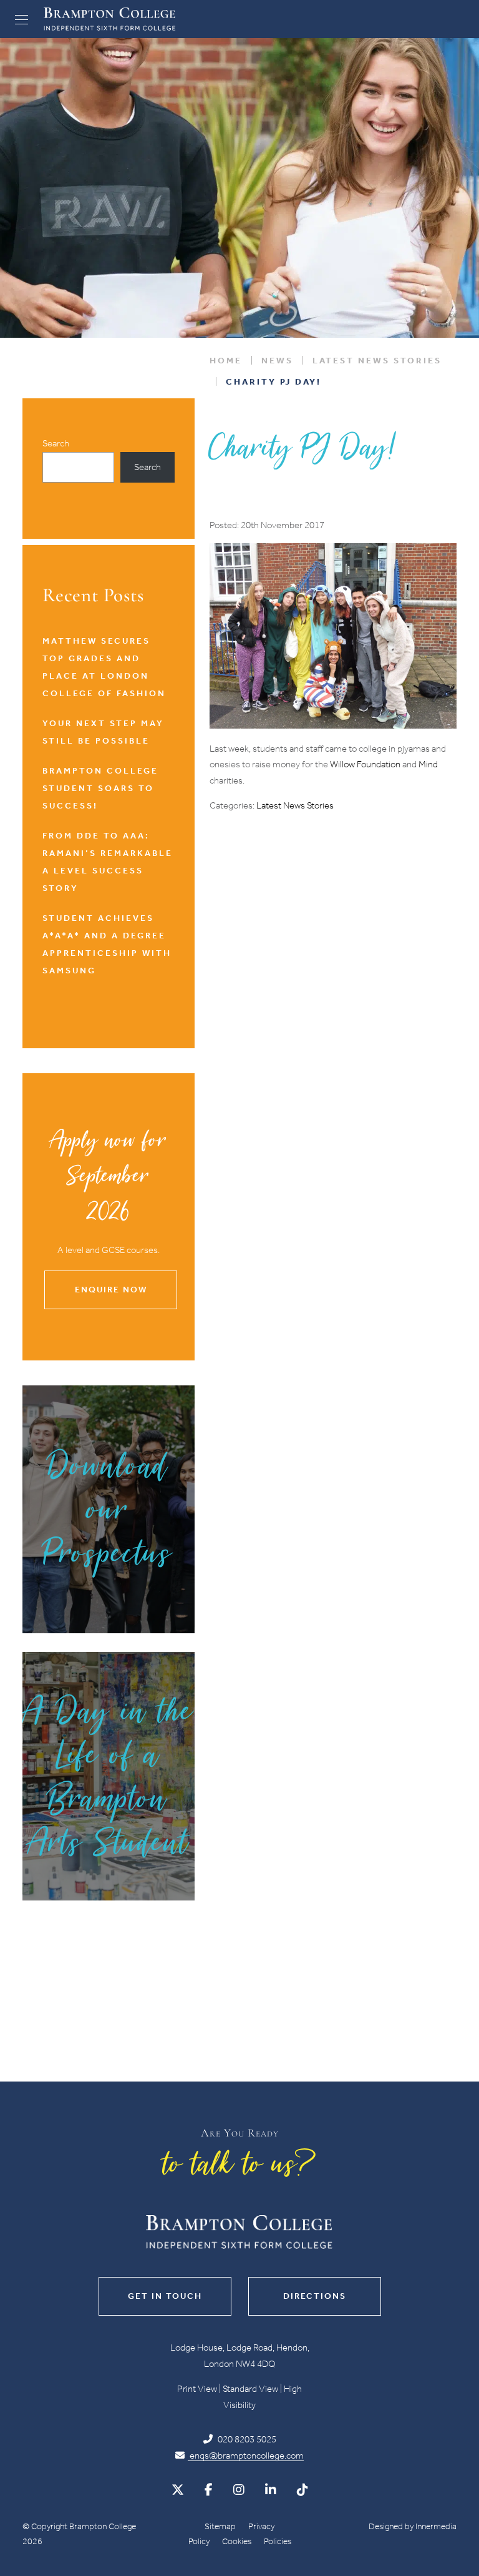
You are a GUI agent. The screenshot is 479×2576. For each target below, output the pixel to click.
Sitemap (220, 2526)
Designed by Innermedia (413, 2526)
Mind (427, 764)
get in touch (165, 2296)
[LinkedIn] (271, 2490)
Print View (197, 2389)
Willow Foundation (365, 764)
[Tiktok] (302, 2490)
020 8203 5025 (246, 2439)
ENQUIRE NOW (111, 1290)
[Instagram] (239, 2490)
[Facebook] (209, 2490)
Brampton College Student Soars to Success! (100, 788)
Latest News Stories (295, 805)
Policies (278, 2541)
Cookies (237, 2541)
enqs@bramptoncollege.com (246, 2456)
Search (56, 443)
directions (315, 2296)
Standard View (250, 2389)
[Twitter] (178, 2490)
